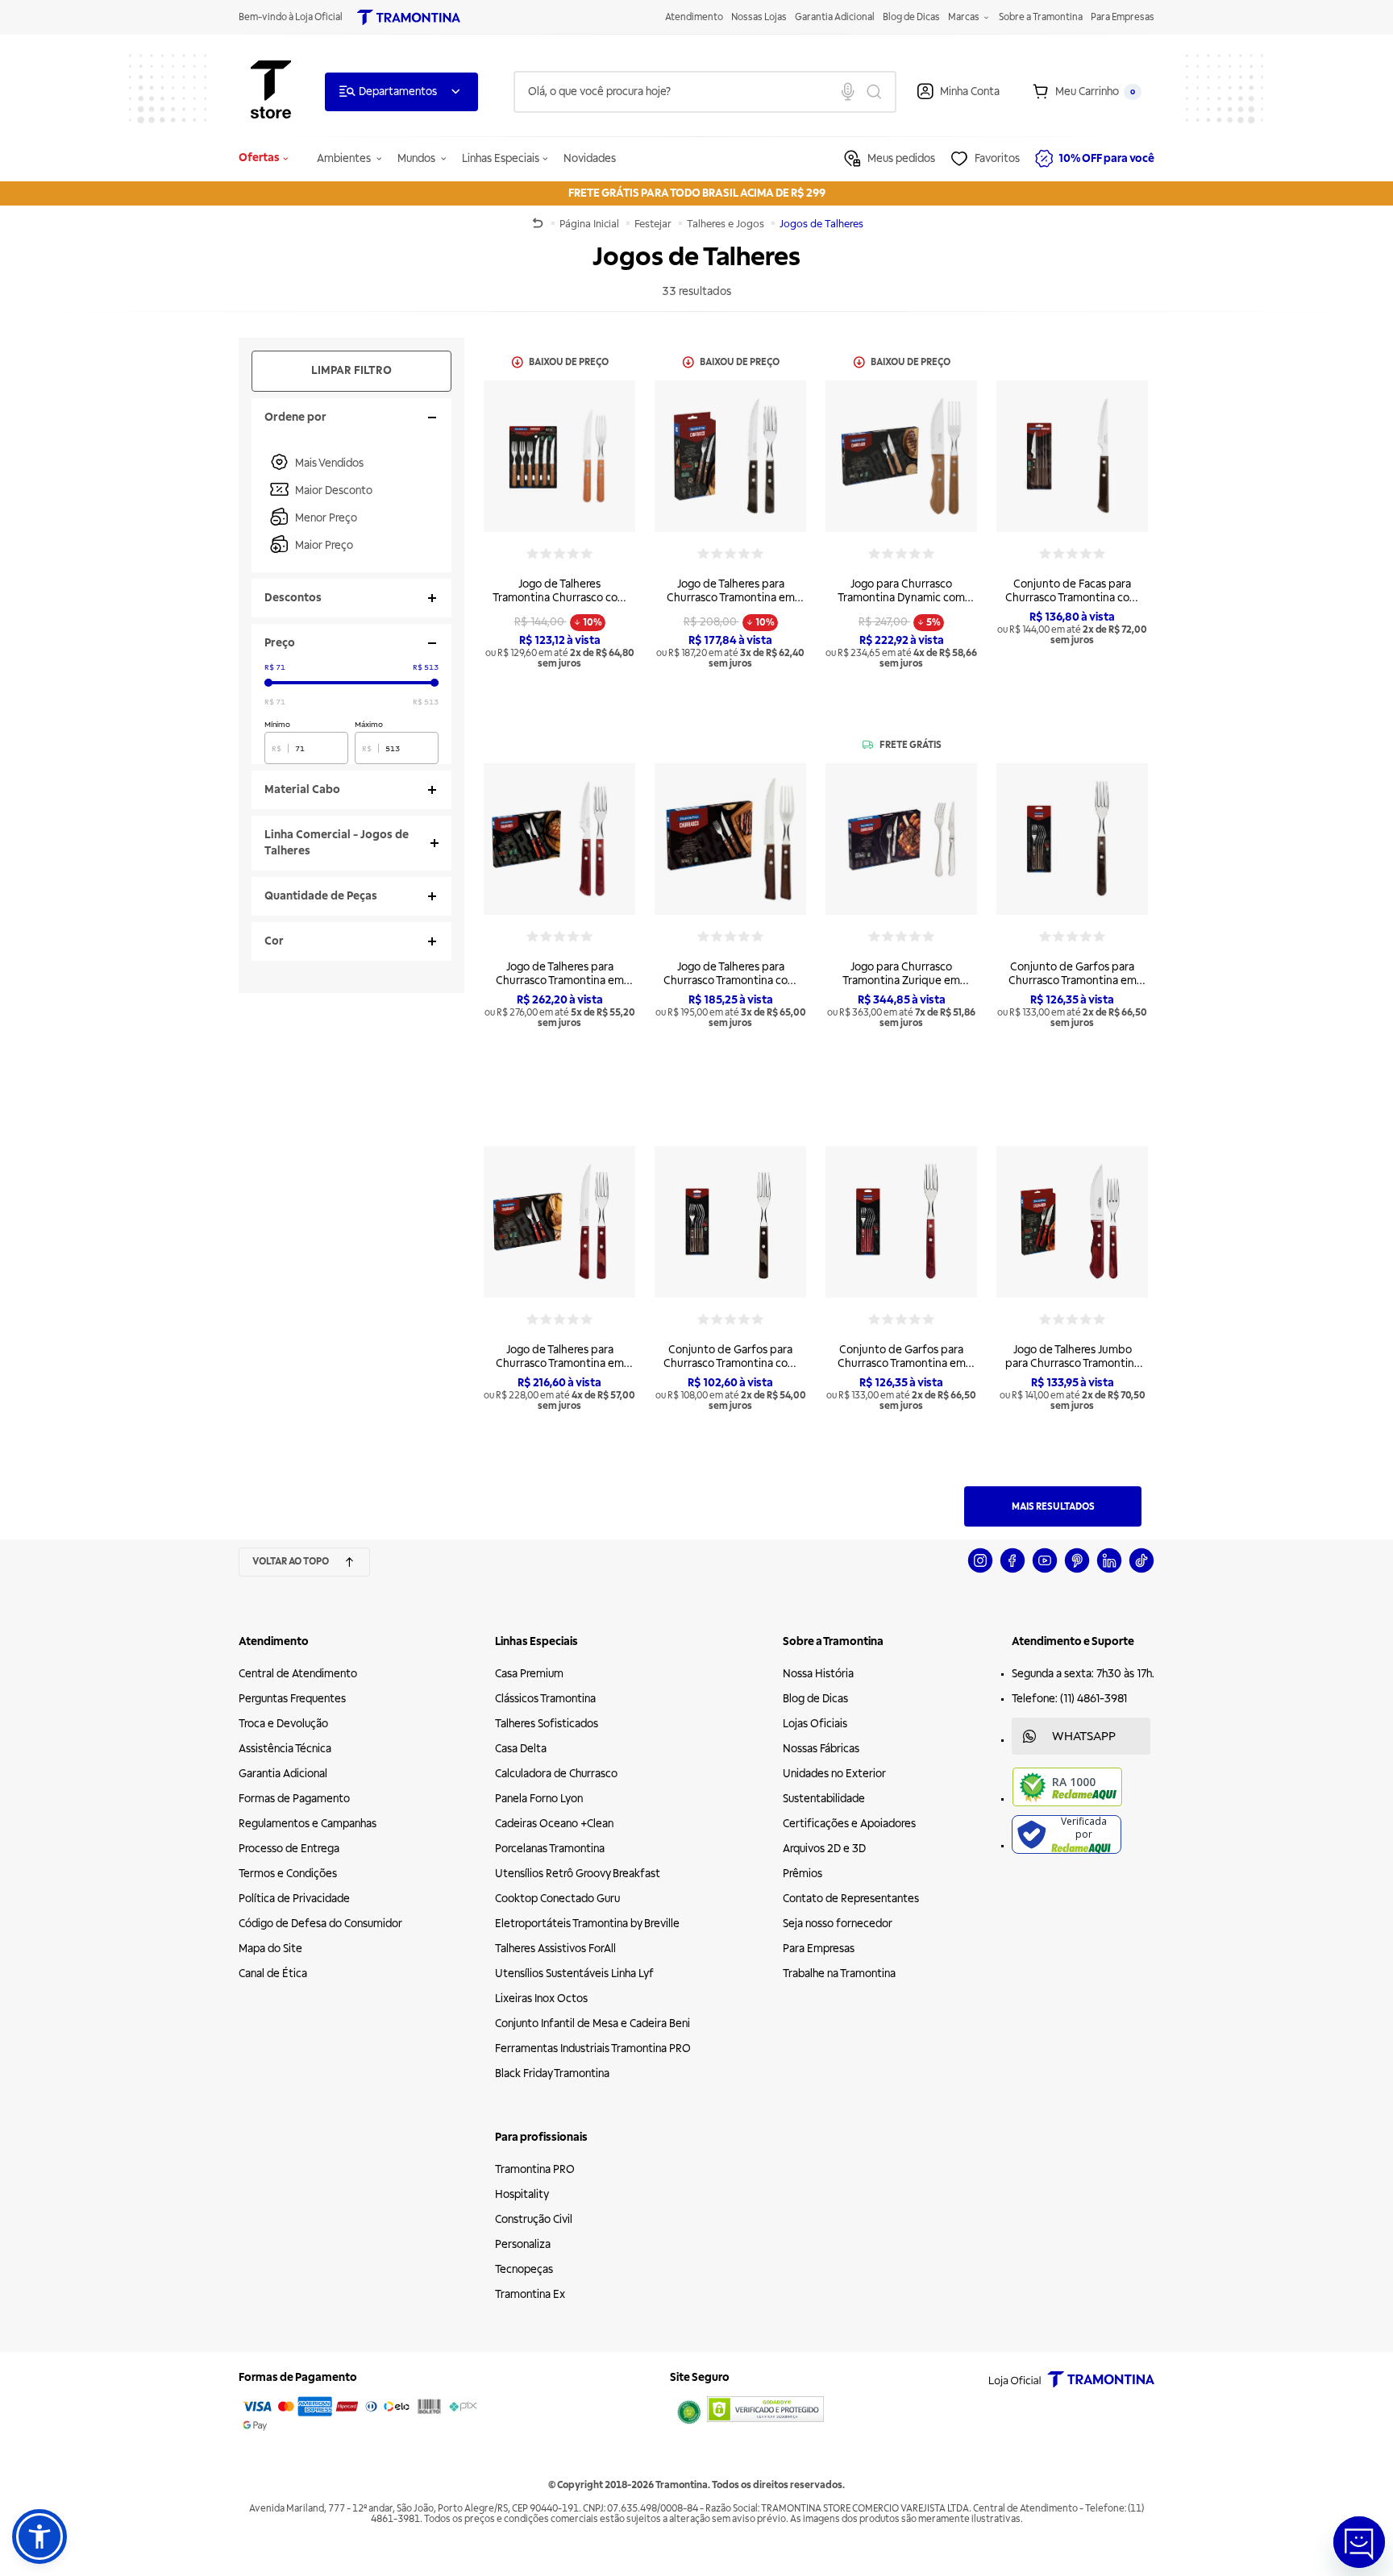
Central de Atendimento (298, 1674)
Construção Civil (534, 2219)
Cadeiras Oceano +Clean (554, 1824)
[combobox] (705, 92)
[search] (705, 92)
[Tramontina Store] (271, 91)
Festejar (654, 224)
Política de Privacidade (294, 1899)
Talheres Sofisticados (547, 1724)
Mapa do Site (270, 1949)
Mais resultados (1053, 1507)
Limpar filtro (351, 370)
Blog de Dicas (911, 17)
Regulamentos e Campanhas (308, 1824)
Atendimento (694, 17)
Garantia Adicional (835, 17)
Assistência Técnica (285, 1749)
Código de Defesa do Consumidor (320, 1924)
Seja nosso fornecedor (838, 1924)
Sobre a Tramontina (1041, 17)
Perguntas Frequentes (292, 1699)
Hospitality (522, 2194)
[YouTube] (1045, 1571)
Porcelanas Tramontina (550, 1849)
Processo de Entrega (289, 1849)
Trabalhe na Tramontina (839, 1974)
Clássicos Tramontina (545, 1699)
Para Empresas (1123, 17)
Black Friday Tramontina (552, 2073)
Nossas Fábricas (821, 1749)
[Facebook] (1013, 1571)
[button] (40, 2537)
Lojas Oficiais (815, 1724)
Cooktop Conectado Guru (557, 1899)
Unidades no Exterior (834, 1774)
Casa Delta (521, 1749)
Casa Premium (529, 1674)
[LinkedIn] (1109, 1571)
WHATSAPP (1084, 1736)
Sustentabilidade (824, 1799)
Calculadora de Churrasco (556, 1774)
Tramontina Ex (530, 2294)
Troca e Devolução (283, 1724)
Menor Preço (326, 518)
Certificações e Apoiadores (849, 1824)
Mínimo (277, 724)
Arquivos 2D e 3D (824, 1849)
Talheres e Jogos (727, 224)
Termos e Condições (288, 1874)
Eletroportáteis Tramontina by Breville (587, 1924)
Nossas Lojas (759, 17)
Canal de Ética (273, 1974)
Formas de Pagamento (294, 1799)
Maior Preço (324, 545)
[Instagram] (980, 1571)
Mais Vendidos (329, 463)
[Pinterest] (1077, 1571)
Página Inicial (590, 224)
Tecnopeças (524, 2269)
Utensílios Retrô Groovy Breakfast (578, 1874)
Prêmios (803, 1874)
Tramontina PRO (535, 2169)
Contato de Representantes (851, 1899)
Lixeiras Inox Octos (541, 1998)
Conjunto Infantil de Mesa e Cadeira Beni (593, 2023)
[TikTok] (1141, 1571)
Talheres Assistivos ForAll (555, 1949)
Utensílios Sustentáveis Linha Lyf (574, 1974)
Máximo (369, 724)
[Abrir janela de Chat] (1359, 2542)
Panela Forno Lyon (539, 1799)
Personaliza (523, 2244)
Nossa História (818, 1674)
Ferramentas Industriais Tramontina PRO (593, 2048)
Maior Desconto (334, 490)
